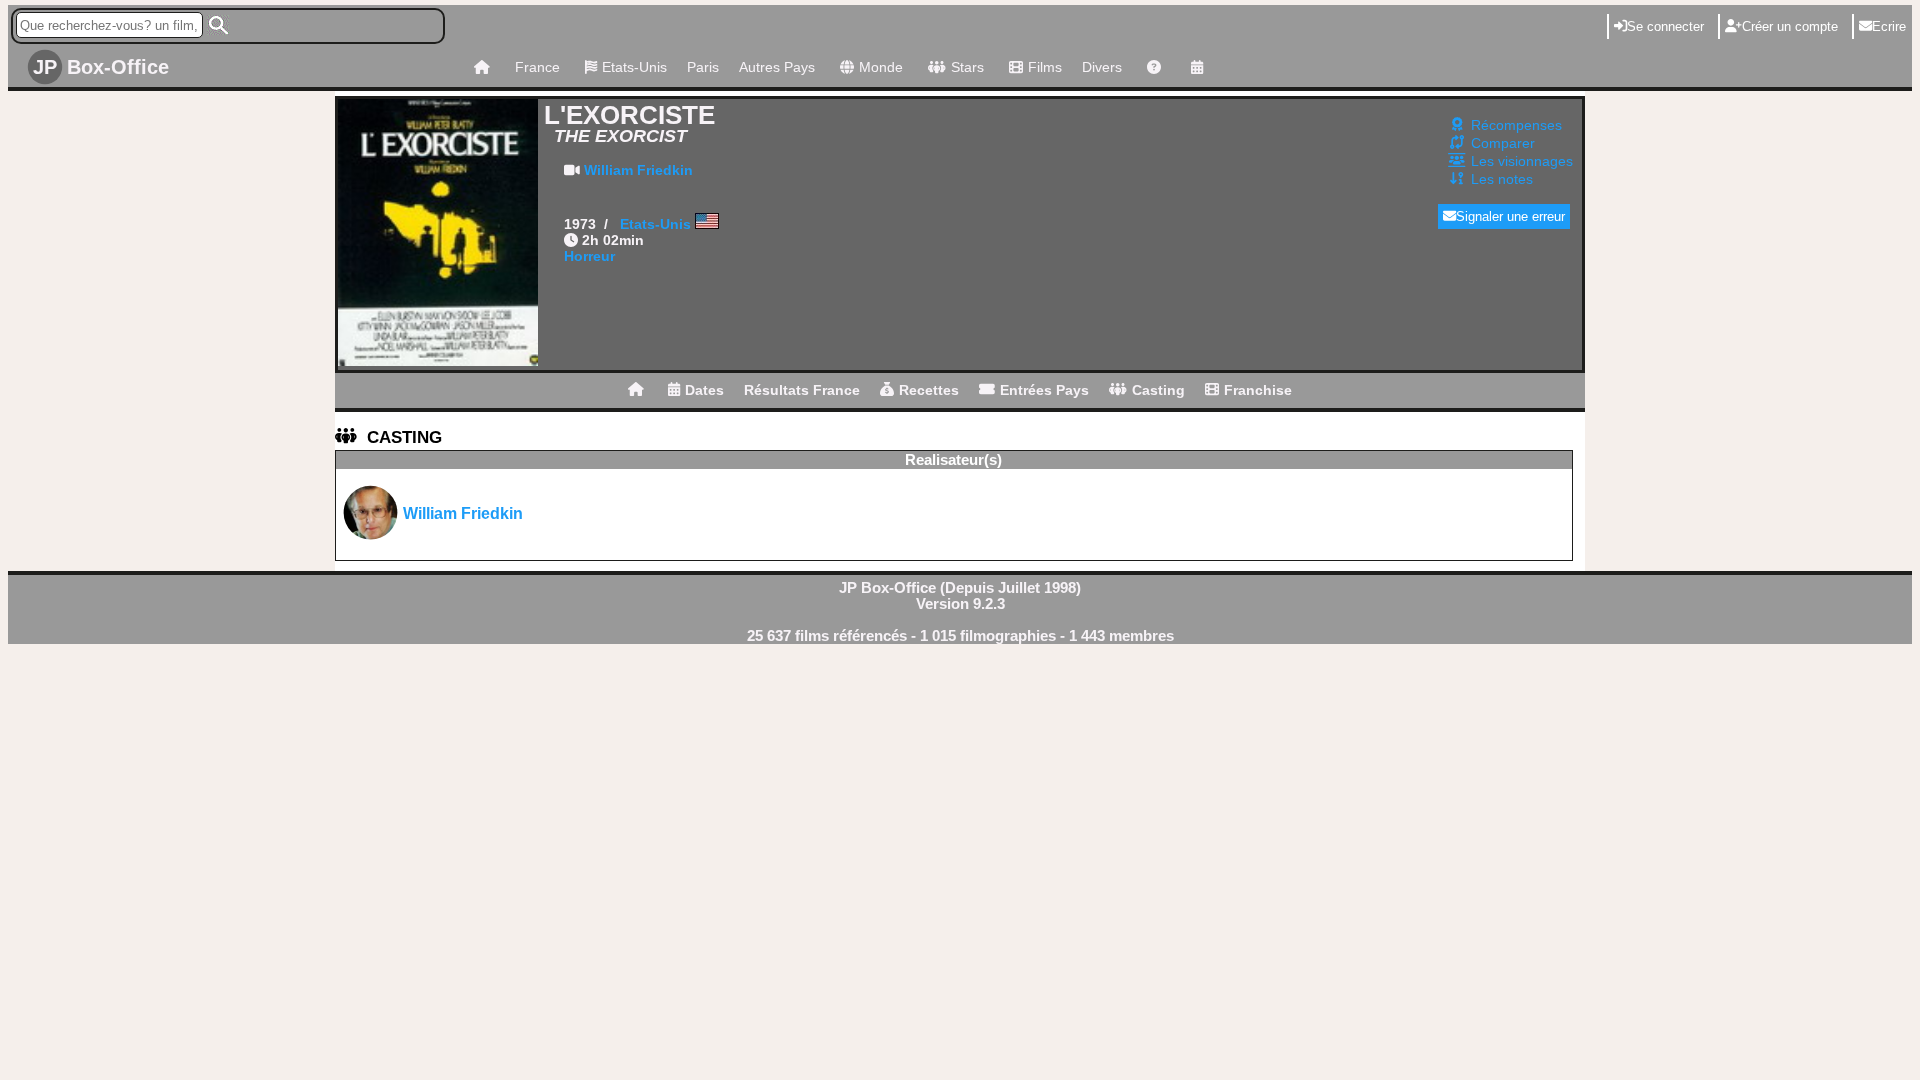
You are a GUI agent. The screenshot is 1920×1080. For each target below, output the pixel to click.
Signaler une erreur (1510, 216)
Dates (704, 390)
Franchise (1258, 390)
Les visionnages (1522, 161)
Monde (881, 67)
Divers (1102, 67)
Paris (703, 67)
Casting (1158, 390)
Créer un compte (1790, 26)
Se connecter (1665, 26)
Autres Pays (777, 67)
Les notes (1502, 179)
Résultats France (802, 390)
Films (1045, 67)
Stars (967, 67)
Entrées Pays (1044, 390)
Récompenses (1516, 125)
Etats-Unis (634, 67)
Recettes (929, 390)
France (537, 67)
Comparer (1503, 143)
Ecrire (1889, 26)
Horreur (589, 256)
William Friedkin (638, 170)
